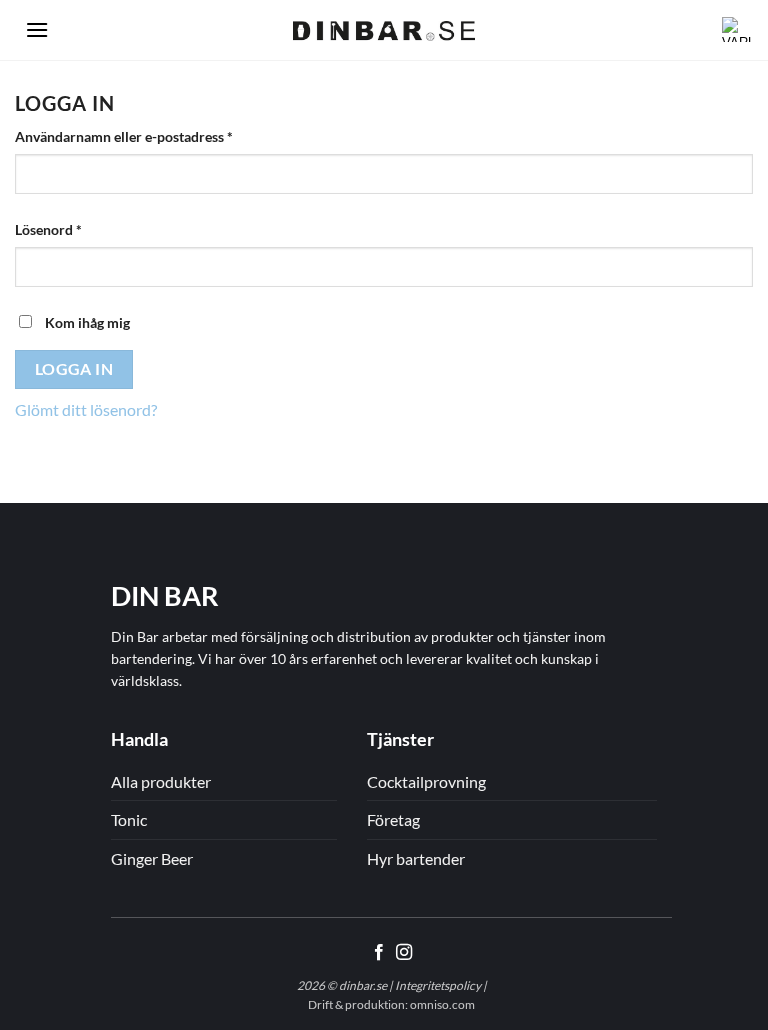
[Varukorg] (730, 30)
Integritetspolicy (438, 985)
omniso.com (442, 1004)
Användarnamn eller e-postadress (165, 136)
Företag (393, 819)
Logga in (74, 369)
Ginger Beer (152, 858)
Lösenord (89, 229)
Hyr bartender (416, 858)
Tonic (129, 819)
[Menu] (37, 29)
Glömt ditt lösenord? (86, 409)
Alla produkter (161, 781)
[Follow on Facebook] (379, 953)
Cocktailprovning (426, 781)
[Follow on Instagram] (404, 953)
